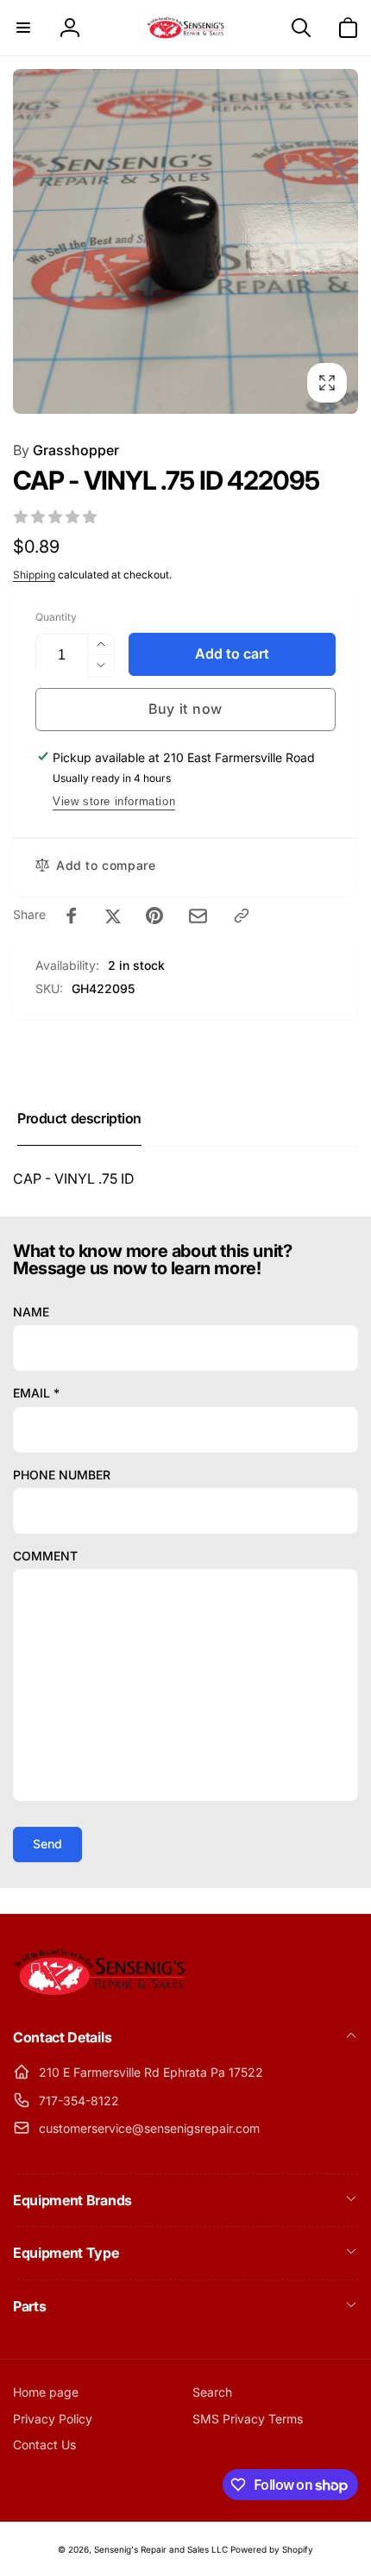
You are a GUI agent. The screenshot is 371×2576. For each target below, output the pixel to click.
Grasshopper (66, 450)
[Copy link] (242, 916)
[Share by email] (198, 916)
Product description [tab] (79, 1118)
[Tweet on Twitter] (113, 916)
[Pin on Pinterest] (154, 916)
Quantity (56, 617)
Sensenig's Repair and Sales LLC (161, 2549)
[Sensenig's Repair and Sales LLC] (99, 1991)
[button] (23, 28)
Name (31, 1312)
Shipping (34, 575)
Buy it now (185, 709)
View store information (114, 801)
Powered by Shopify (272, 2549)
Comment (45, 1556)
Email (36, 1393)
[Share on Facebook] (72, 916)
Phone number (62, 1475)
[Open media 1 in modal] (185, 241)
